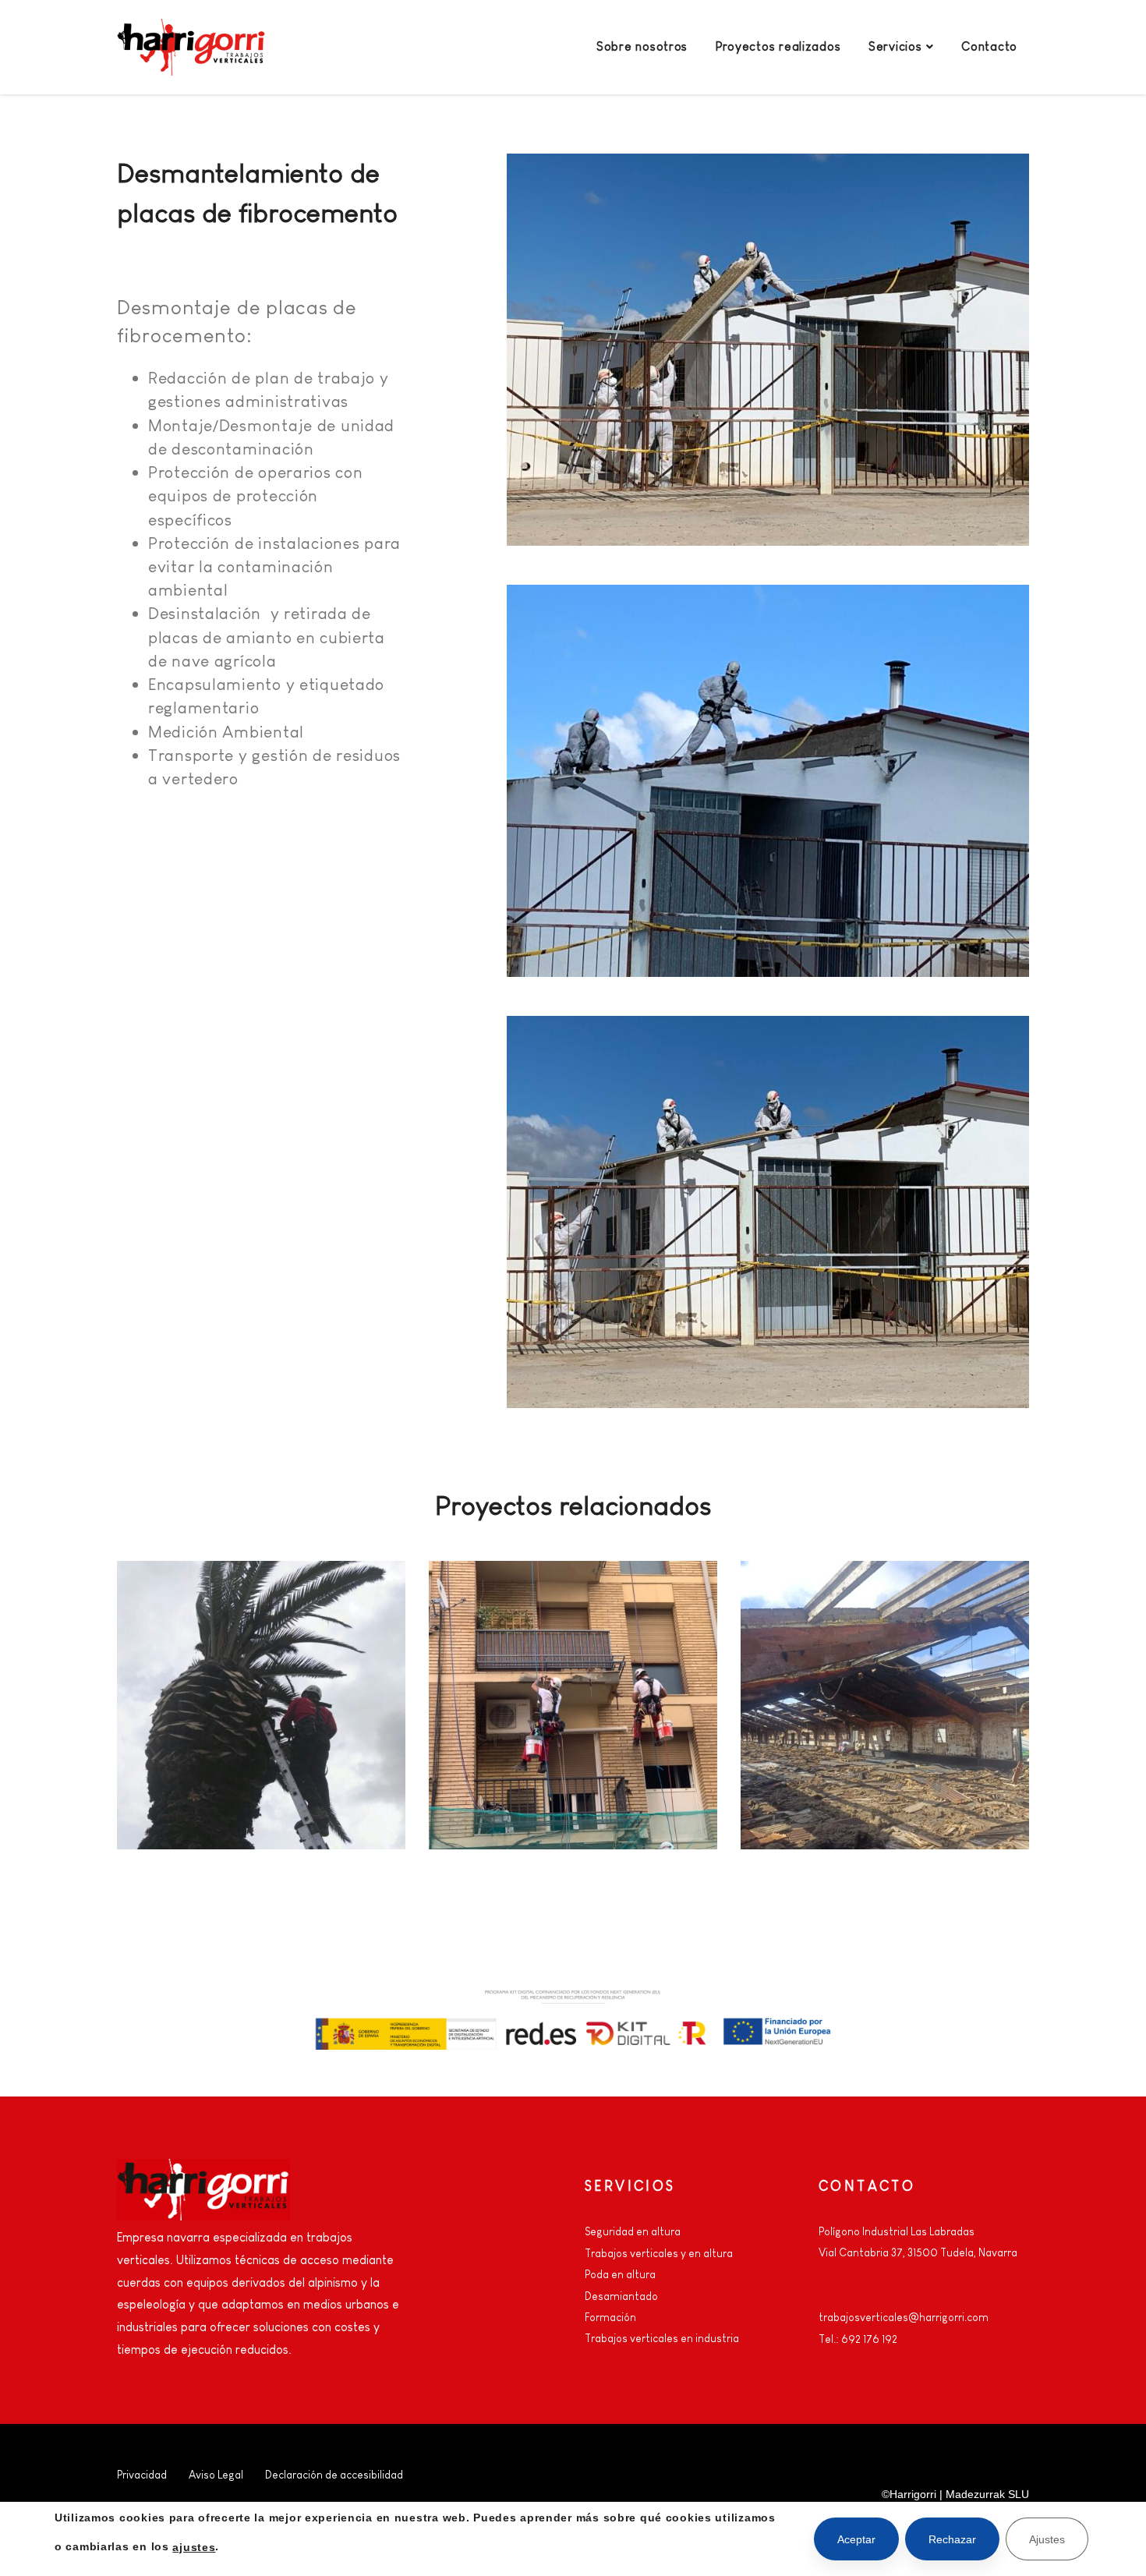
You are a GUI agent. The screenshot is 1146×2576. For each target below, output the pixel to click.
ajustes (194, 2546)
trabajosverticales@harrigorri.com (904, 2317)
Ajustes (1047, 2539)
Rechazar (952, 2539)
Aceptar (856, 2539)
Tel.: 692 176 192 (858, 2339)
